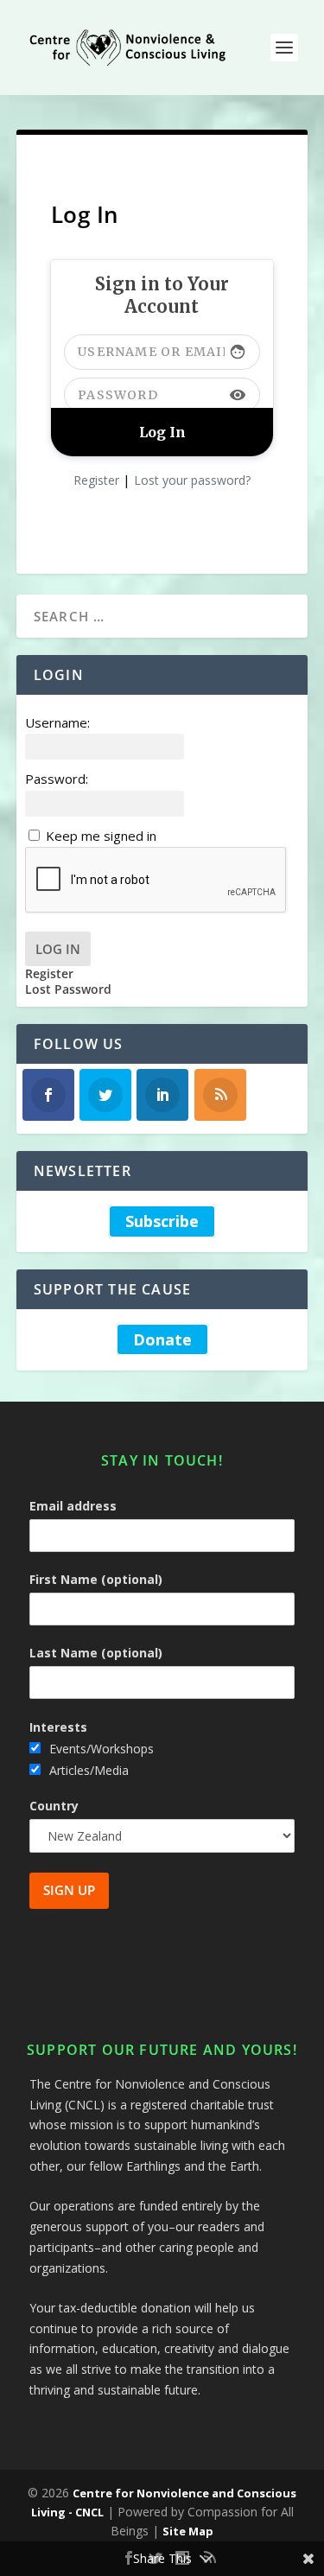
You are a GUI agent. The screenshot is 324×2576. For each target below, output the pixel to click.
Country (54, 1806)
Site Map (188, 2531)
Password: (57, 779)
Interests (58, 1727)
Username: (57, 722)
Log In (58, 949)
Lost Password (68, 989)
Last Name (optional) (96, 1653)
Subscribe (162, 1221)
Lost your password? (192, 480)
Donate (162, 1339)
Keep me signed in (101, 836)
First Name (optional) (96, 1579)
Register (96, 480)
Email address (73, 1506)
